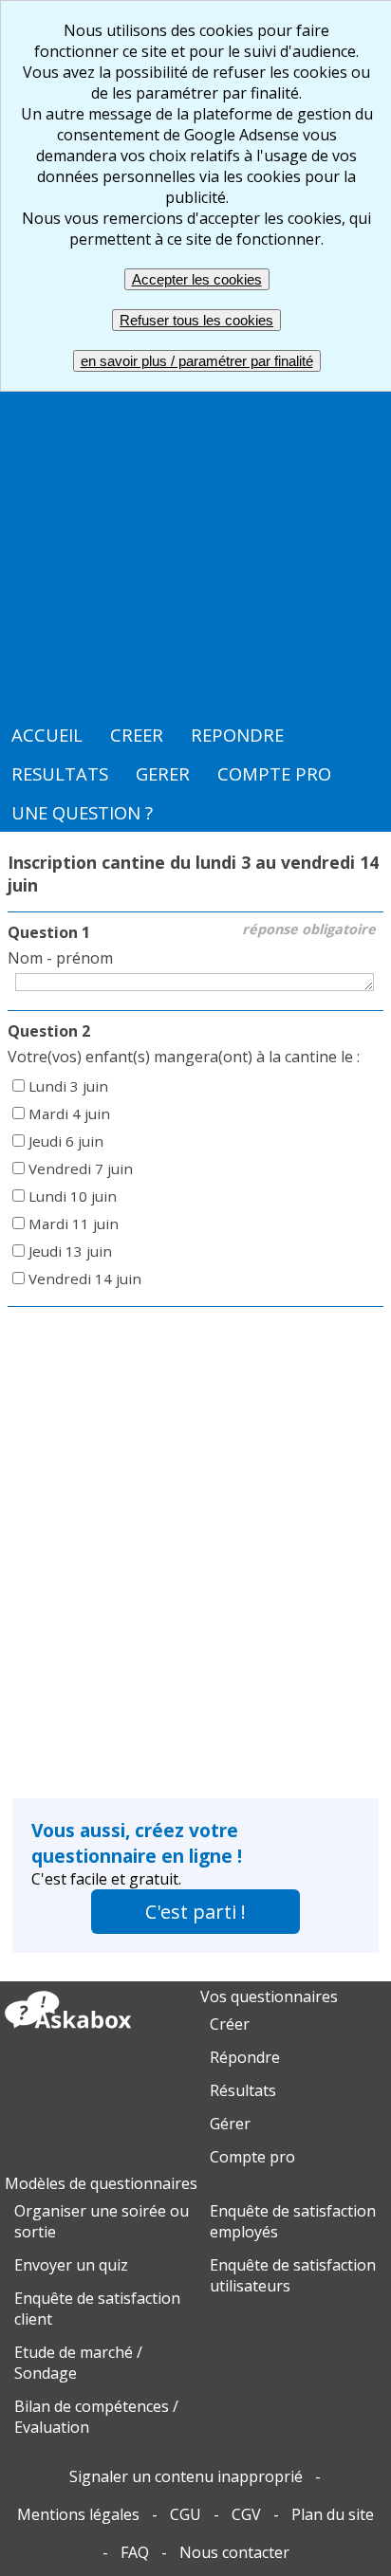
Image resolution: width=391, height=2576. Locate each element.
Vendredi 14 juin (85, 1279)
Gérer (230, 2124)
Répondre (245, 2057)
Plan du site (333, 2514)
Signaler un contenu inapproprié (186, 2476)
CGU (186, 2514)
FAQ (135, 2552)
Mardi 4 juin (69, 1113)
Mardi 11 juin (74, 1224)
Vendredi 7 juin (81, 1168)
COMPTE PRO (274, 773)
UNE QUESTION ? (82, 812)
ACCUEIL (47, 735)
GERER (163, 773)
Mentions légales (78, 2514)
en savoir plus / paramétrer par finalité (197, 361)
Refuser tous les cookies (196, 320)
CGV (246, 2514)
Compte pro (252, 2157)
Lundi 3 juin (68, 1086)
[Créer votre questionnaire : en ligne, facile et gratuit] (68, 2028)
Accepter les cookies (197, 279)
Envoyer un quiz (71, 2265)
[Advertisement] (195, 510)
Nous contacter (234, 2552)
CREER (137, 735)
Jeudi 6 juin (66, 1141)
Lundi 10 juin (73, 1196)
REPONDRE (237, 735)
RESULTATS (60, 773)
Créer (230, 2024)
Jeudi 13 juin (70, 1251)
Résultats (243, 2090)
